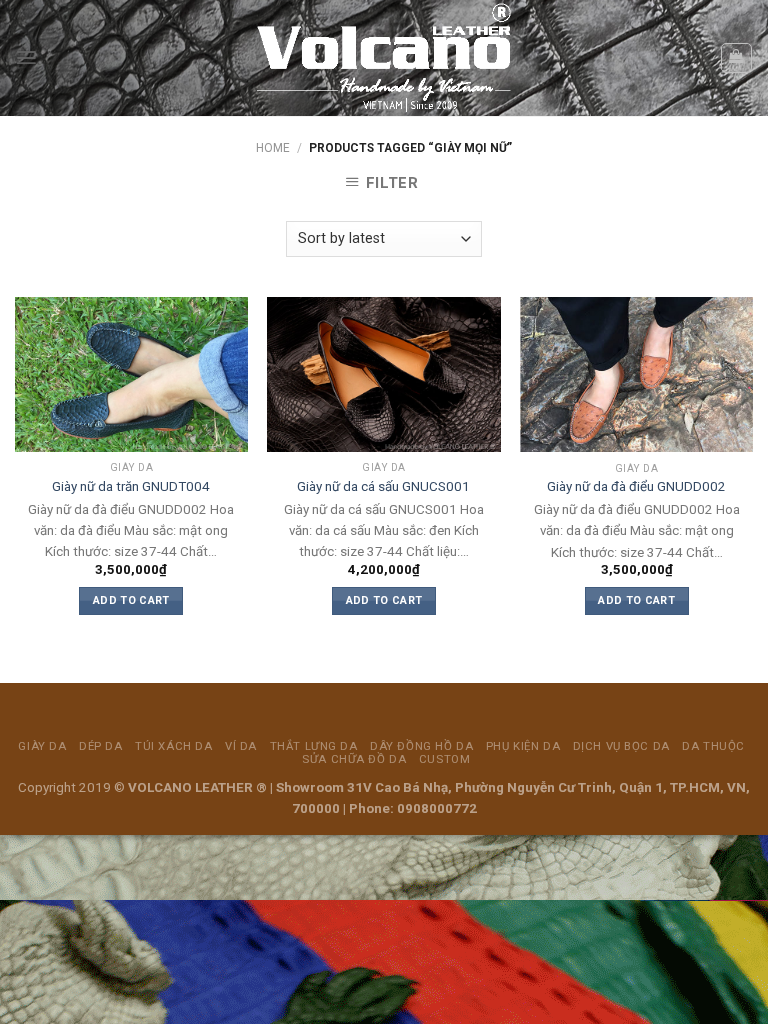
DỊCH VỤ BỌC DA (621, 746)
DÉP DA (100, 746)
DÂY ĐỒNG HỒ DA (421, 746)
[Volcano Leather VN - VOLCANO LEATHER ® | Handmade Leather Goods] (384, 58)
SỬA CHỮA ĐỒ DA (354, 759)
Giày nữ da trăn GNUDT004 (131, 486)
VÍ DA (241, 746)
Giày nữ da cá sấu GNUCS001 (383, 486)
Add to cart (131, 600)
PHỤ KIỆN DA (523, 746)
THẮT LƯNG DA (314, 746)
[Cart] (736, 58)
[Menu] (26, 57)
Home (273, 148)
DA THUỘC (713, 746)
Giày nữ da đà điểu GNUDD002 (636, 486)
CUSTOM (444, 759)
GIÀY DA (42, 746)
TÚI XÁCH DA (173, 746)
